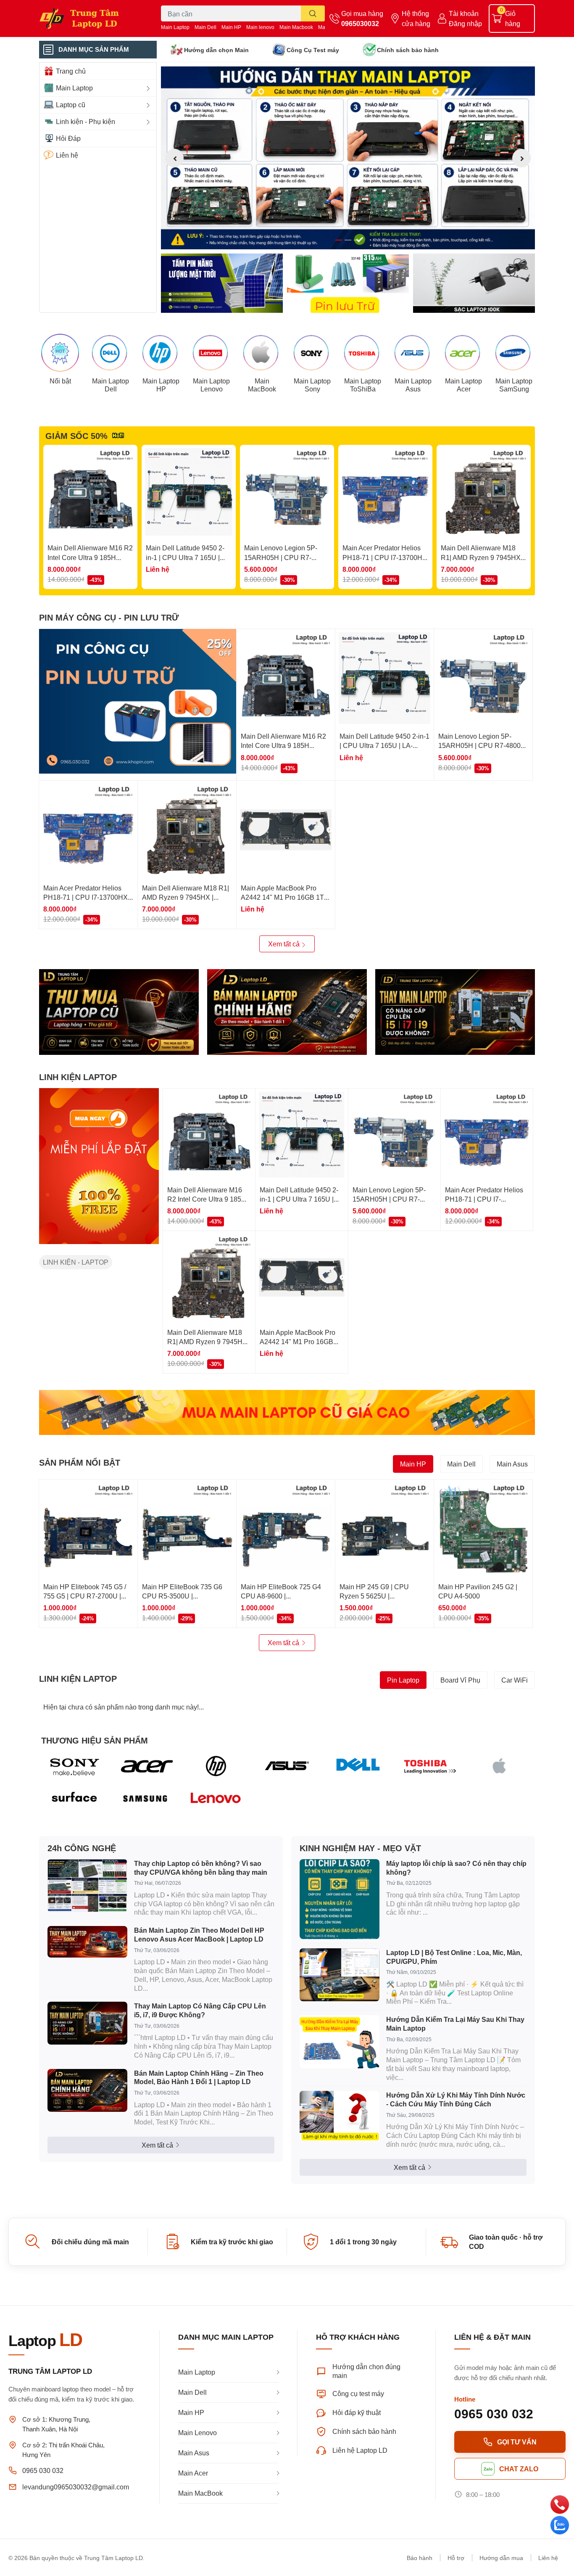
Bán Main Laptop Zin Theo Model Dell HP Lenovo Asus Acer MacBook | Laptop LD (199, 1934)
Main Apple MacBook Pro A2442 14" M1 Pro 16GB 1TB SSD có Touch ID (285, 897)
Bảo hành (420, 2558)
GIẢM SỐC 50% (76, 436)
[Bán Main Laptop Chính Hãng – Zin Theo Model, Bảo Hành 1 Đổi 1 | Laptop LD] (87, 2090)
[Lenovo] (216, 1799)
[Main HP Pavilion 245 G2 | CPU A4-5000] (483, 1529)
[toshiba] (429, 1766)
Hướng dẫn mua (501, 2558)
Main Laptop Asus (413, 385)
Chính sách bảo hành (408, 50)
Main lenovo (260, 27)
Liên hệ (548, 2558)
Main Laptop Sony (312, 385)
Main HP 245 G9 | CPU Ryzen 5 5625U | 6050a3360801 (374, 1596)
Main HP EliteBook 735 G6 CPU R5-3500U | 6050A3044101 (182, 1596)
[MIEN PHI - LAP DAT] (99, 1166)
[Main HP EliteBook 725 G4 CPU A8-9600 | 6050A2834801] (286, 1529)
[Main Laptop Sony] (312, 353)
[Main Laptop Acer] (463, 353)
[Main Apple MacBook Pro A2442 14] (286, 830)
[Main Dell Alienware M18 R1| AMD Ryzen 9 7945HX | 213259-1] (484, 492)
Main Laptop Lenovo (211, 385)
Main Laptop (175, 27)
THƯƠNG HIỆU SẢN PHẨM (95, 1740)
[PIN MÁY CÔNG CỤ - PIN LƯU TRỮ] (138, 701)
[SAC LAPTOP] (474, 283)
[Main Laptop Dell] (111, 353)
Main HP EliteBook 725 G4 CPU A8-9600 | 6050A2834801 (281, 1596)
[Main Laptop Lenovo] (211, 353)
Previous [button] (174, 158)
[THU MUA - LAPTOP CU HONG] (119, 1012)
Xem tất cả (285, 944)
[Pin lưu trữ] (348, 283)
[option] (348, 158)
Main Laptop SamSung (514, 385)
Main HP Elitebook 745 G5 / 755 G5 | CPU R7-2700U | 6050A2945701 (85, 1596)
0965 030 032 (43, 2470)
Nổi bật (60, 381)
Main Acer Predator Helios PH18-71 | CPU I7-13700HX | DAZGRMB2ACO (385, 557)
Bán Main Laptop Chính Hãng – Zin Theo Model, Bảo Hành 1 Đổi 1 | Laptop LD (199, 2077)
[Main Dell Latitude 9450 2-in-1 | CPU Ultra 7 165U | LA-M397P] (189, 492)
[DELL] (358, 1766)
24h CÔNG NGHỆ (82, 1848)
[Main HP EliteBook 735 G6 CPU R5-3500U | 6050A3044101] (187, 1529)
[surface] (75, 1799)
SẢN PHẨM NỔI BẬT (80, 1462)
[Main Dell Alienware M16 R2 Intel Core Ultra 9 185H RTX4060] (90, 492)
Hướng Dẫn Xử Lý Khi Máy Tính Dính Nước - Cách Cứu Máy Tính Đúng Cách (456, 2099)
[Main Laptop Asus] (413, 353)
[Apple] (499, 1766)
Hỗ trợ (456, 2558)
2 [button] (348, 240)
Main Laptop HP (161, 385)
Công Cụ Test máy (313, 50)
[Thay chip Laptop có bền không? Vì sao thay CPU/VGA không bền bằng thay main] (87, 1886)
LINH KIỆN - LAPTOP (76, 1262)
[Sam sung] (146, 1799)
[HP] (216, 1766)
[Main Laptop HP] (161, 353)
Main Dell (205, 27)
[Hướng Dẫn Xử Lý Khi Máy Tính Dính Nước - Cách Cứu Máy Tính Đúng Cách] (340, 2116)
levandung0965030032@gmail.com (76, 2487)
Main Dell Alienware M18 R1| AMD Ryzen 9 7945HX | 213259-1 (482, 557)
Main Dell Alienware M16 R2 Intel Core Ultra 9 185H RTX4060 (90, 557)
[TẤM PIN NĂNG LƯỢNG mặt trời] (222, 283)
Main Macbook (296, 27)
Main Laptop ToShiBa (363, 385)
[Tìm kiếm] (313, 13)
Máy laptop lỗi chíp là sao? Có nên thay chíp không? (456, 1868)
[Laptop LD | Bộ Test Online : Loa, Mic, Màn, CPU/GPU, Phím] (340, 1975)
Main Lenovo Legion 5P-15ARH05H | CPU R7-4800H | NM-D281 (281, 557)
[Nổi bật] (60, 353)
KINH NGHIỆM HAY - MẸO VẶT (360, 1848)
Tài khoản (464, 13)
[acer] (146, 1766)
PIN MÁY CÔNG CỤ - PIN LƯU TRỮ (109, 617)
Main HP (231, 27)
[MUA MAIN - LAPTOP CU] (287, 1412)
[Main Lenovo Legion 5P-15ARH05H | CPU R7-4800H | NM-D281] (287, 492)
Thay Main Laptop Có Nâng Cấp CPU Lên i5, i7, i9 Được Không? (200, 2010)
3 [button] (357, 240)
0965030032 (360, 23)
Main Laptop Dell (111, 385)
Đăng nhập (465, 23)
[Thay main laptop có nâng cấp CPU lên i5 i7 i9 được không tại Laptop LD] (455, 1012)
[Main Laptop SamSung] (514, 353)
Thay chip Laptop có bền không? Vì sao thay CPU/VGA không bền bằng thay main (201, 1868)
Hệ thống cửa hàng (416, 18)
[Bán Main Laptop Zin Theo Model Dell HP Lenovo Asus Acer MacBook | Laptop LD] (87, 1942)
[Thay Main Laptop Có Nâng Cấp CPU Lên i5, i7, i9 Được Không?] (87, 2023)
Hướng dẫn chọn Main (216, 50)
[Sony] (75, 1766)
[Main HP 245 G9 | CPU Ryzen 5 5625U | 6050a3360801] (384, 1529)
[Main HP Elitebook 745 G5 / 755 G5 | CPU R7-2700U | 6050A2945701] (88, 1529)
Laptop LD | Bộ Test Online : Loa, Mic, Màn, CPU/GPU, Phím (454, 1957)
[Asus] (287, 1766)
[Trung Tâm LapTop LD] (91, 18)
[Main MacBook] (262, 353)
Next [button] (521, 158)
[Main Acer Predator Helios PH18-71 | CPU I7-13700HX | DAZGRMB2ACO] (385, 492)
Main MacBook (262, 385)
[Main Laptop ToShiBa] (363, 353)
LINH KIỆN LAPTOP (78, 1077)
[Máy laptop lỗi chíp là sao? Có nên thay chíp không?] (340, 1899)
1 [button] (339, 240)
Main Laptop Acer (463, 385)
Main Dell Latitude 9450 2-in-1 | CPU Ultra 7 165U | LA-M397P (185, 557)
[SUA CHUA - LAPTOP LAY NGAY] (287, 1012)
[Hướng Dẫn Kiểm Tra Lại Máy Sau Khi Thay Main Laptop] (340, 2042)
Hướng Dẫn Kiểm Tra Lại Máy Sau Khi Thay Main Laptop (455, 2024)
